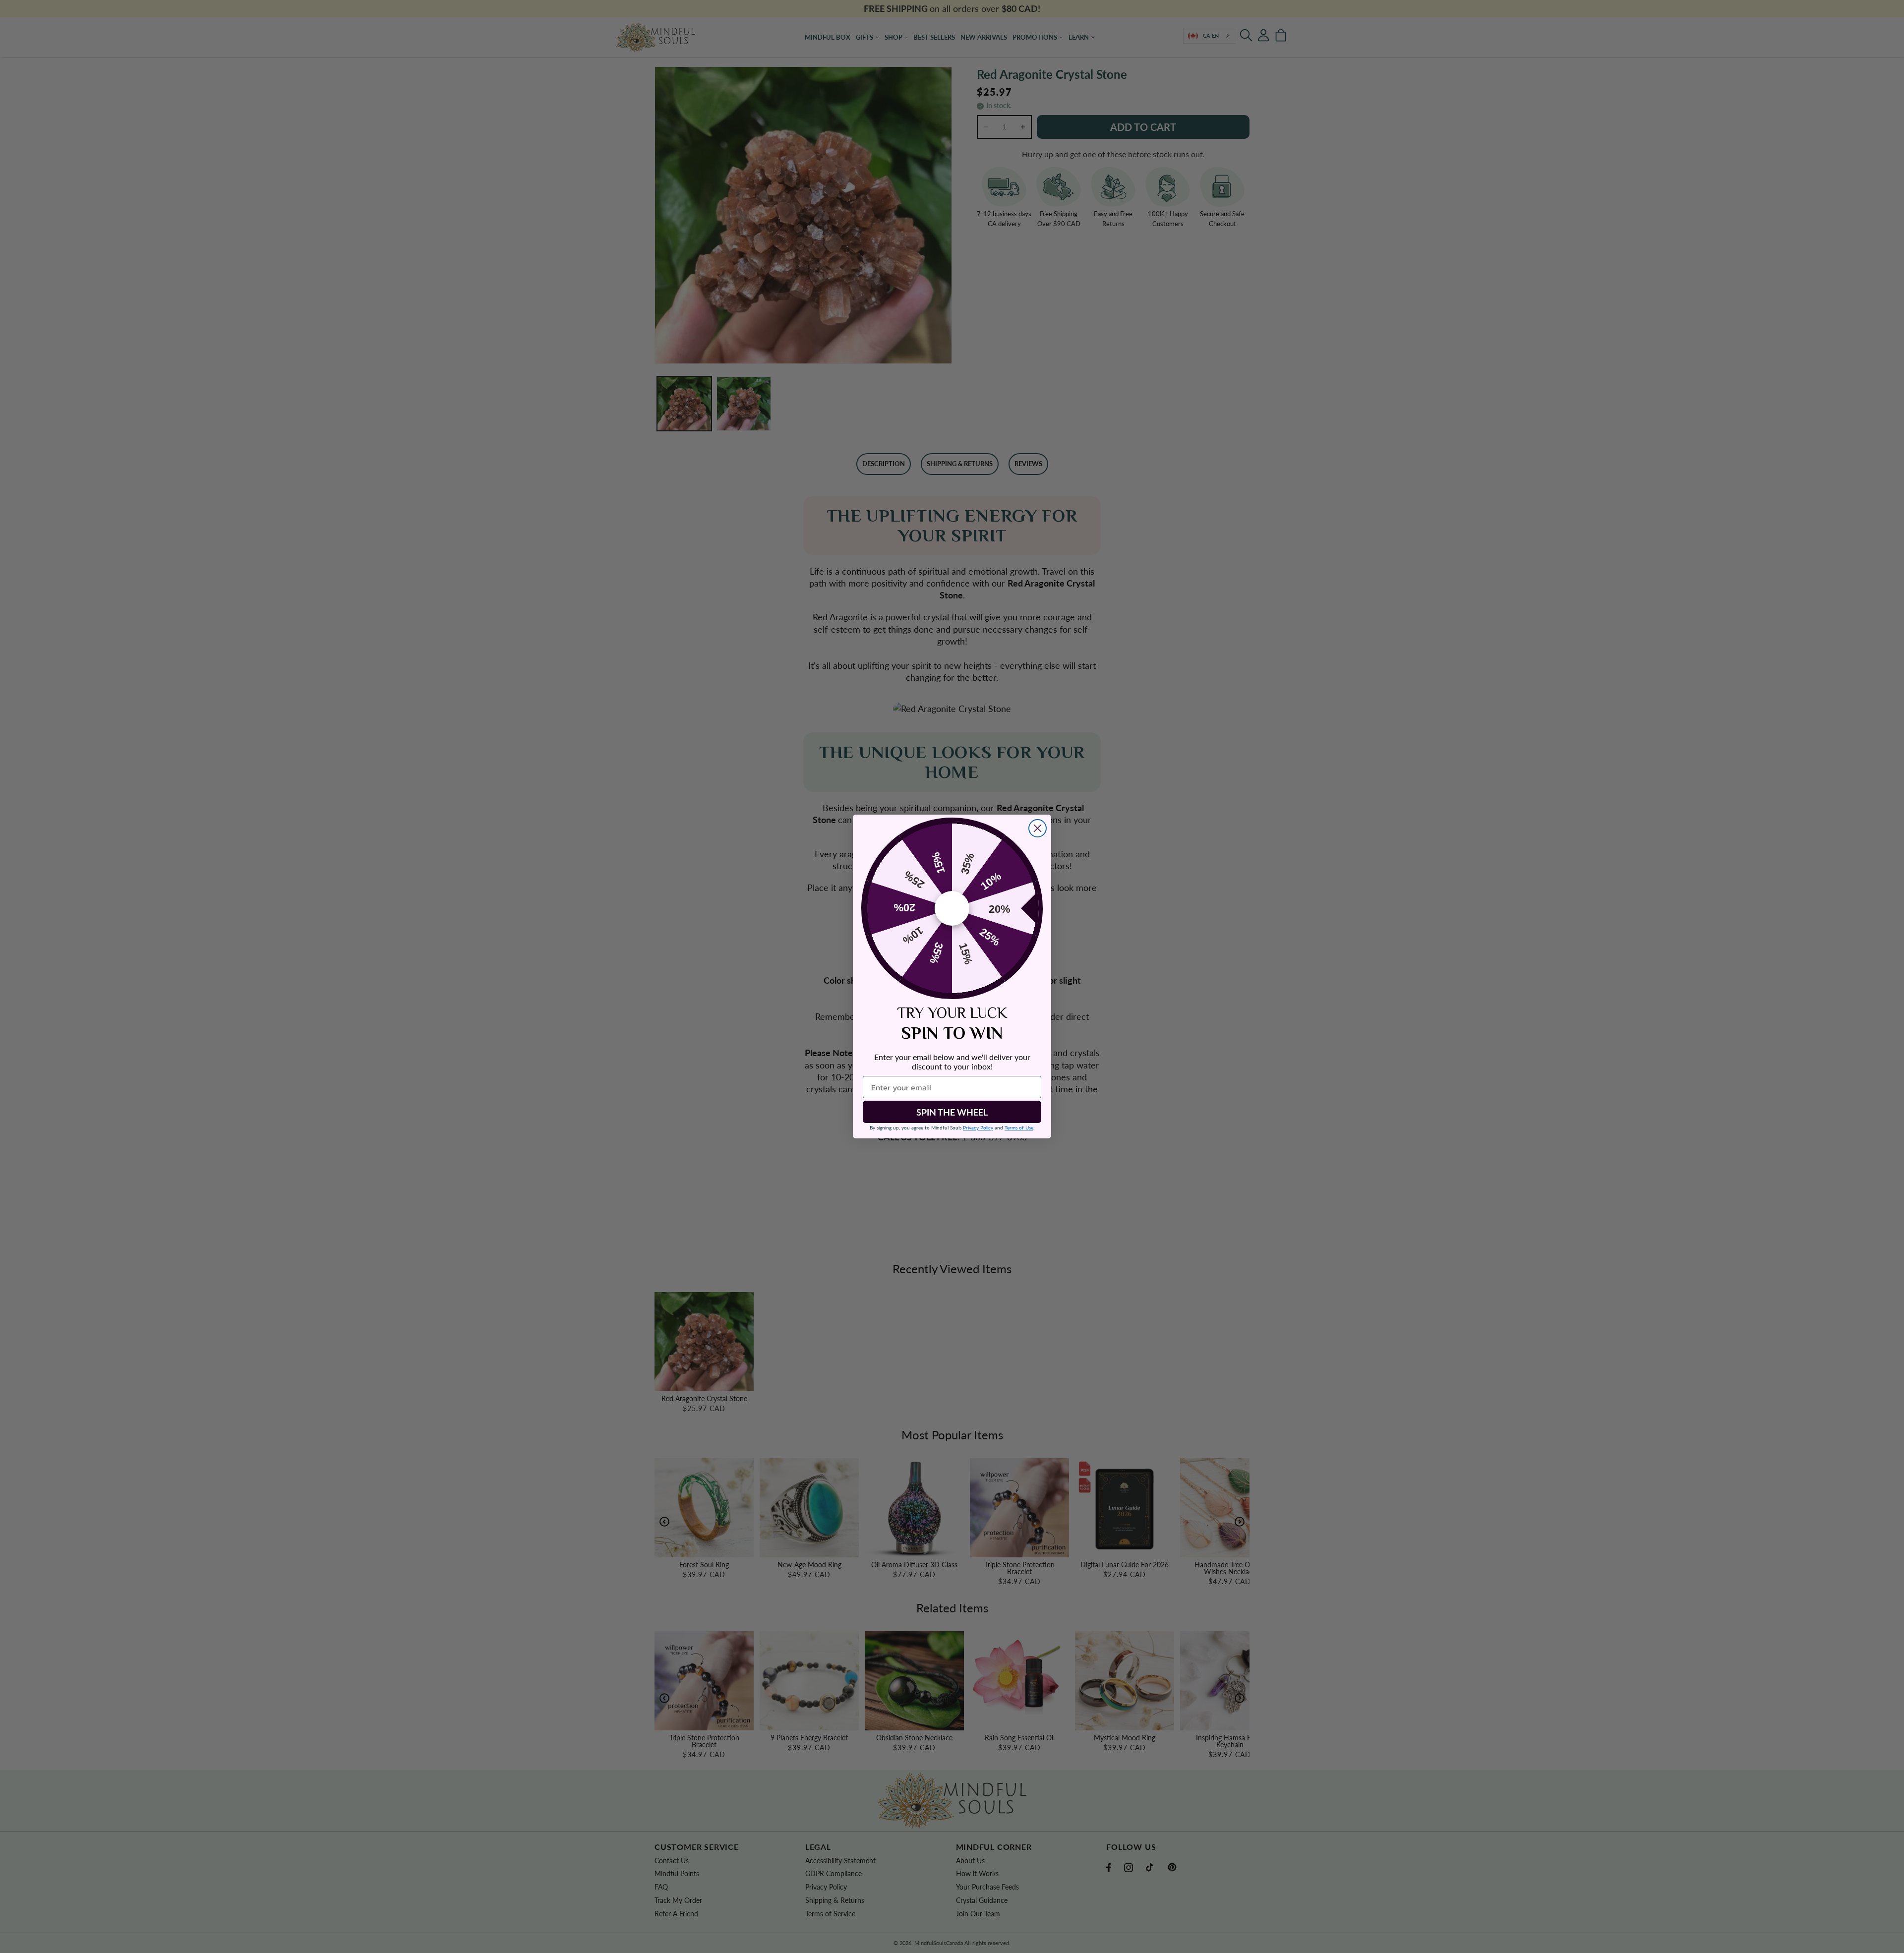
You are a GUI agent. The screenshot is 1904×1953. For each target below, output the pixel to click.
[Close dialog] (1038, 828)
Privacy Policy (978, 1127)
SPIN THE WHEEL (952, 1112)
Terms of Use (1019, 1127)
